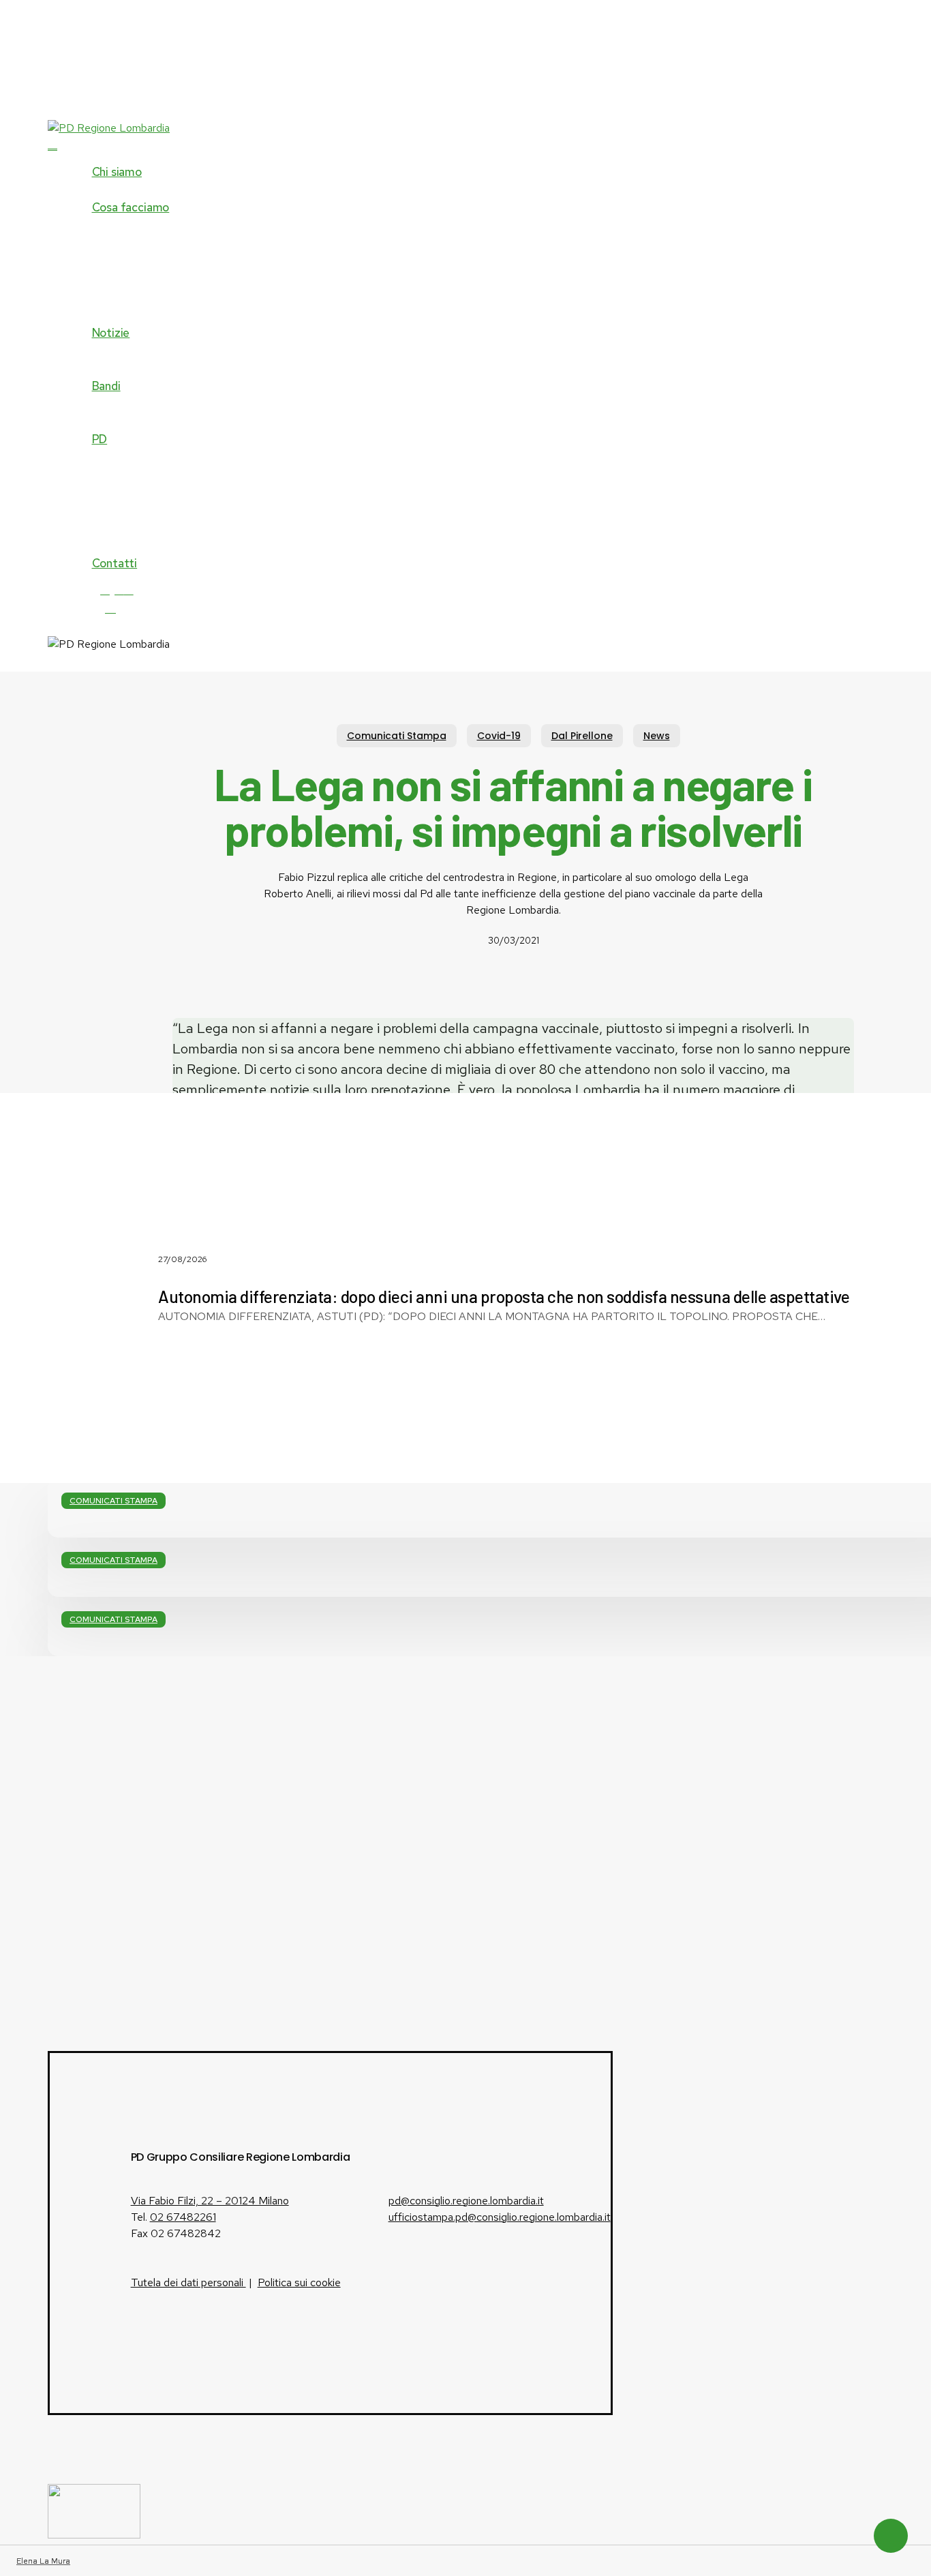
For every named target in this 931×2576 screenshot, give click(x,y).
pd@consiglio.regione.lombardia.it (466, 2201)
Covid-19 (499, 736)
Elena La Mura (43, 2561)
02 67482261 (183, 2217)
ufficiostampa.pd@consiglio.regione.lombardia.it (500, 2217)
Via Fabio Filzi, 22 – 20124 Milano (210, 2201)
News (657, 736)
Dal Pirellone (582, 736)
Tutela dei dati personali (188, 2282)
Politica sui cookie (299, 2282)
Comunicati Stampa (397, 736)
